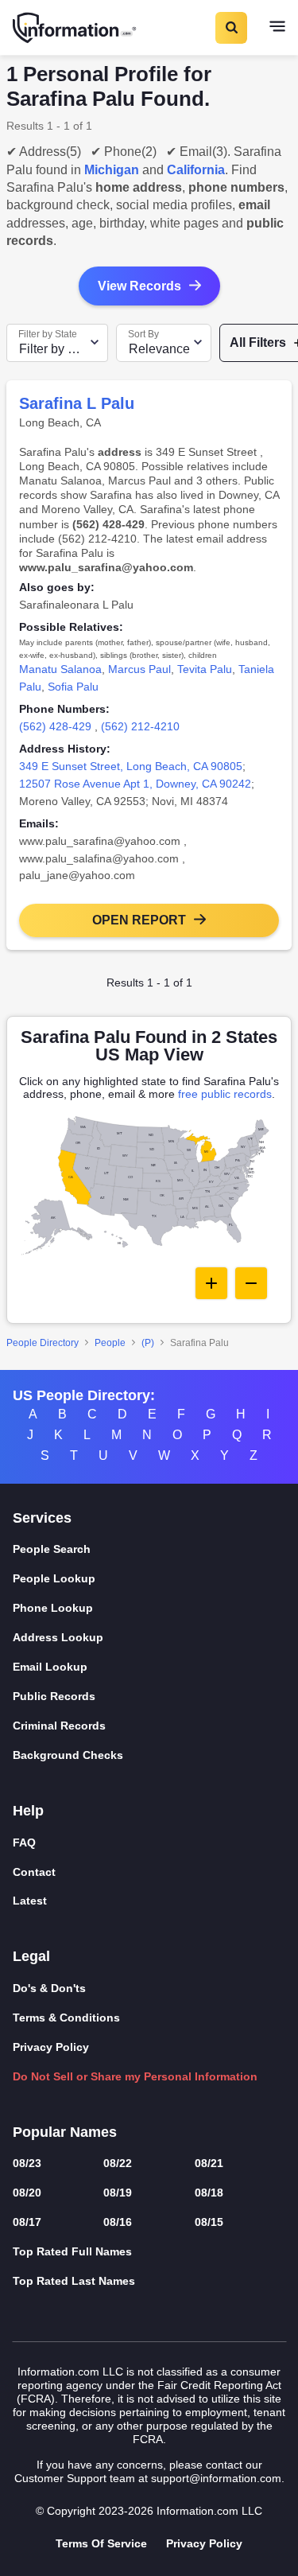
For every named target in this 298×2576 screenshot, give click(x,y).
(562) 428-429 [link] (55, 726)
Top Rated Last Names (74, 2281)
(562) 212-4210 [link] (140, 726)
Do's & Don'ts (49, 1988)
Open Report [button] (139, 920)
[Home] (75, 28)
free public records (225, 1094)
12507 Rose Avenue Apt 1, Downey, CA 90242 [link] (135, 784)
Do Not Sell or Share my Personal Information (135, 2076)
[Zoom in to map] (211, 1283)
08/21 (209, 2163)
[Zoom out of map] (251, 1283)
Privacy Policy (51, 2047)
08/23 (27, 2163)
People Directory (43, 1343)
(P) (148, 1343)
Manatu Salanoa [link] (60, 669)
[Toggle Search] (230, 28)
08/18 (209, 2193)
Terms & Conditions (66, 2018)
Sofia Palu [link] (73, 687)
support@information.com (216, 2478)
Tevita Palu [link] (205, 669)
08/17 (27, 2222)
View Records (139, 286)
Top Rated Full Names (72, 2251)
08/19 (118, 2193)
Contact (34, 1872)
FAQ (24, 1843)
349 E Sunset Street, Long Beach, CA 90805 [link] (131, 766)
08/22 (118, 2163)
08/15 (209, 2222)
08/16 (118, 2222)
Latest (30, 1901)
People (110, 1343)
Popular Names (65, 2132)
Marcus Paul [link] (139, 669)
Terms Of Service (101, 2543)
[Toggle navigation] (277, 28)
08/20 (27, 2193)
